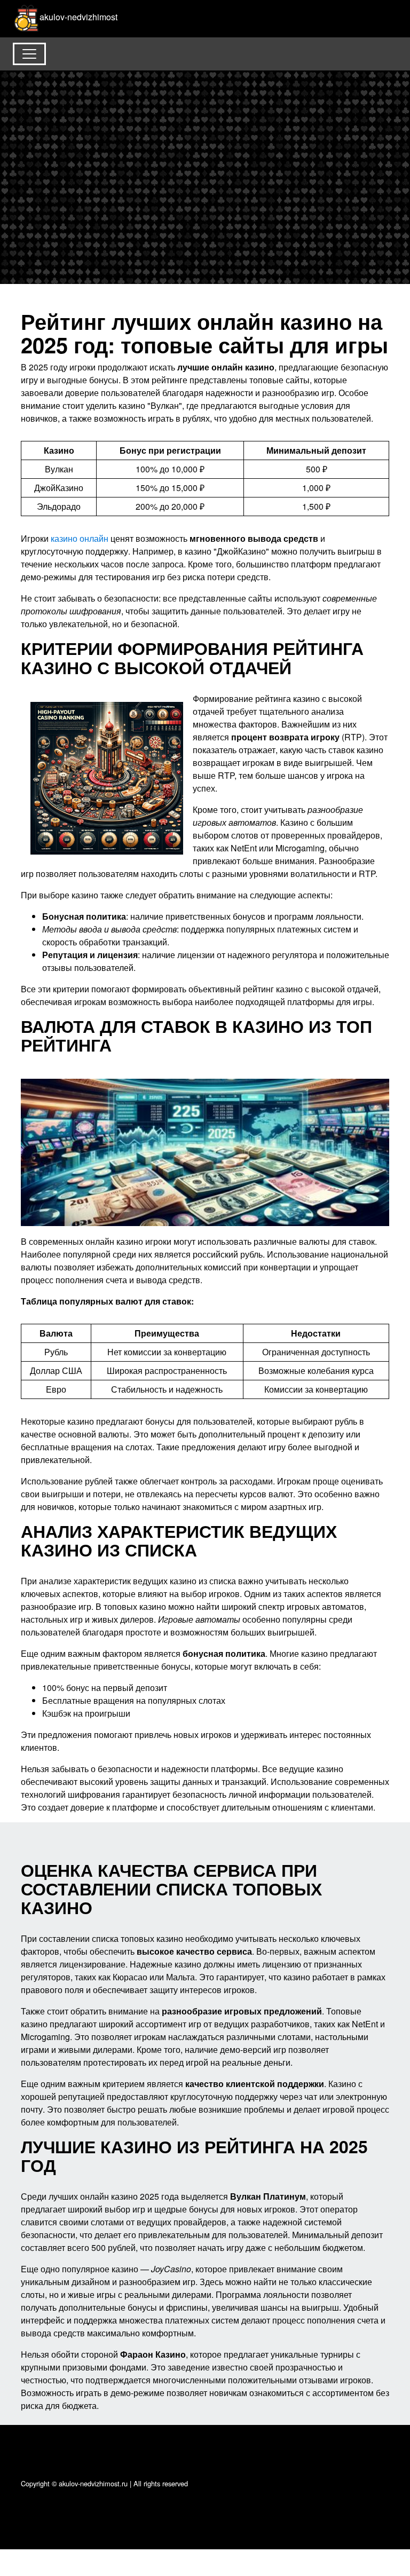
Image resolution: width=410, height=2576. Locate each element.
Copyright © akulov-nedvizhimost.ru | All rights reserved (104, 2483)
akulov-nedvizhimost (78, 17)
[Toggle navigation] (29, 54)
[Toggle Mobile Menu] (387, 13)
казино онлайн (80, 538)
